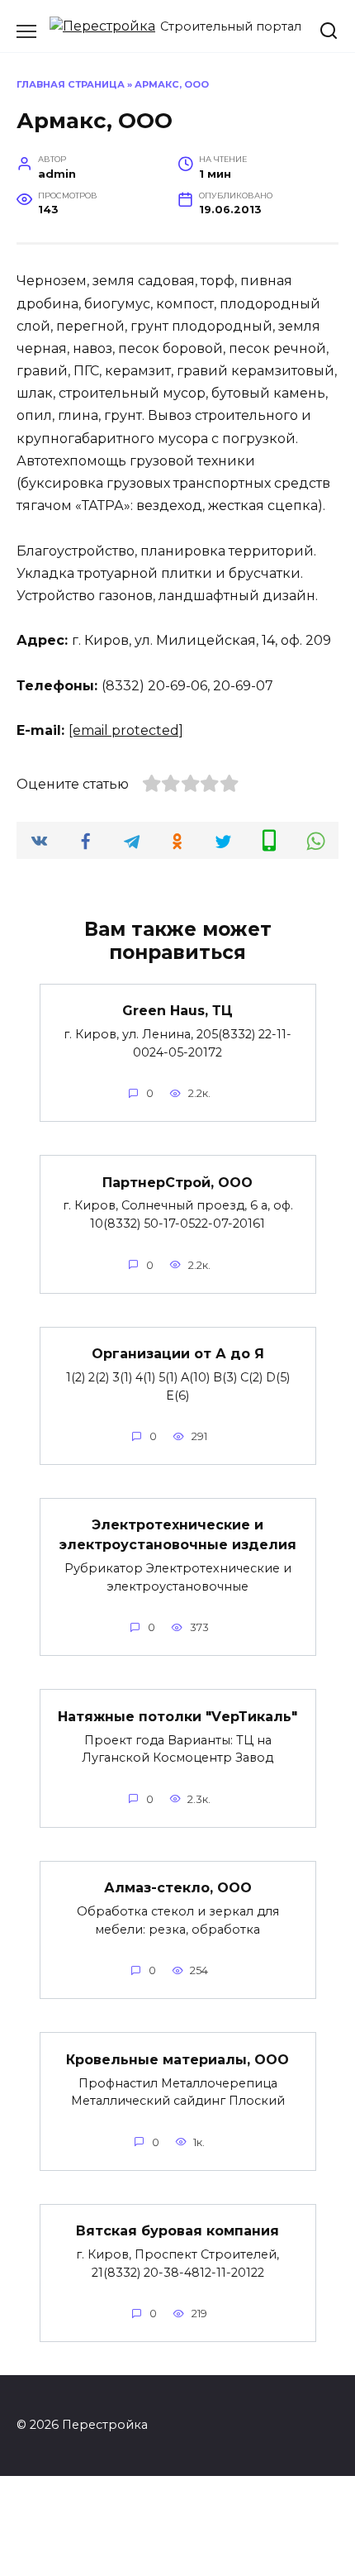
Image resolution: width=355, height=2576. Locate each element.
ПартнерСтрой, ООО (177, 1182)
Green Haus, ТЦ (177, 1011)
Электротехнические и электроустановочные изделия (178, 1535)
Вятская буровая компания (177, 2231)
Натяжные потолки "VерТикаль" (177, 1716)
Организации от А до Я (178, 1354)
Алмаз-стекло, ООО (178, 1888)
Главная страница (71, 84)
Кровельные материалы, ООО (177, 2059)
